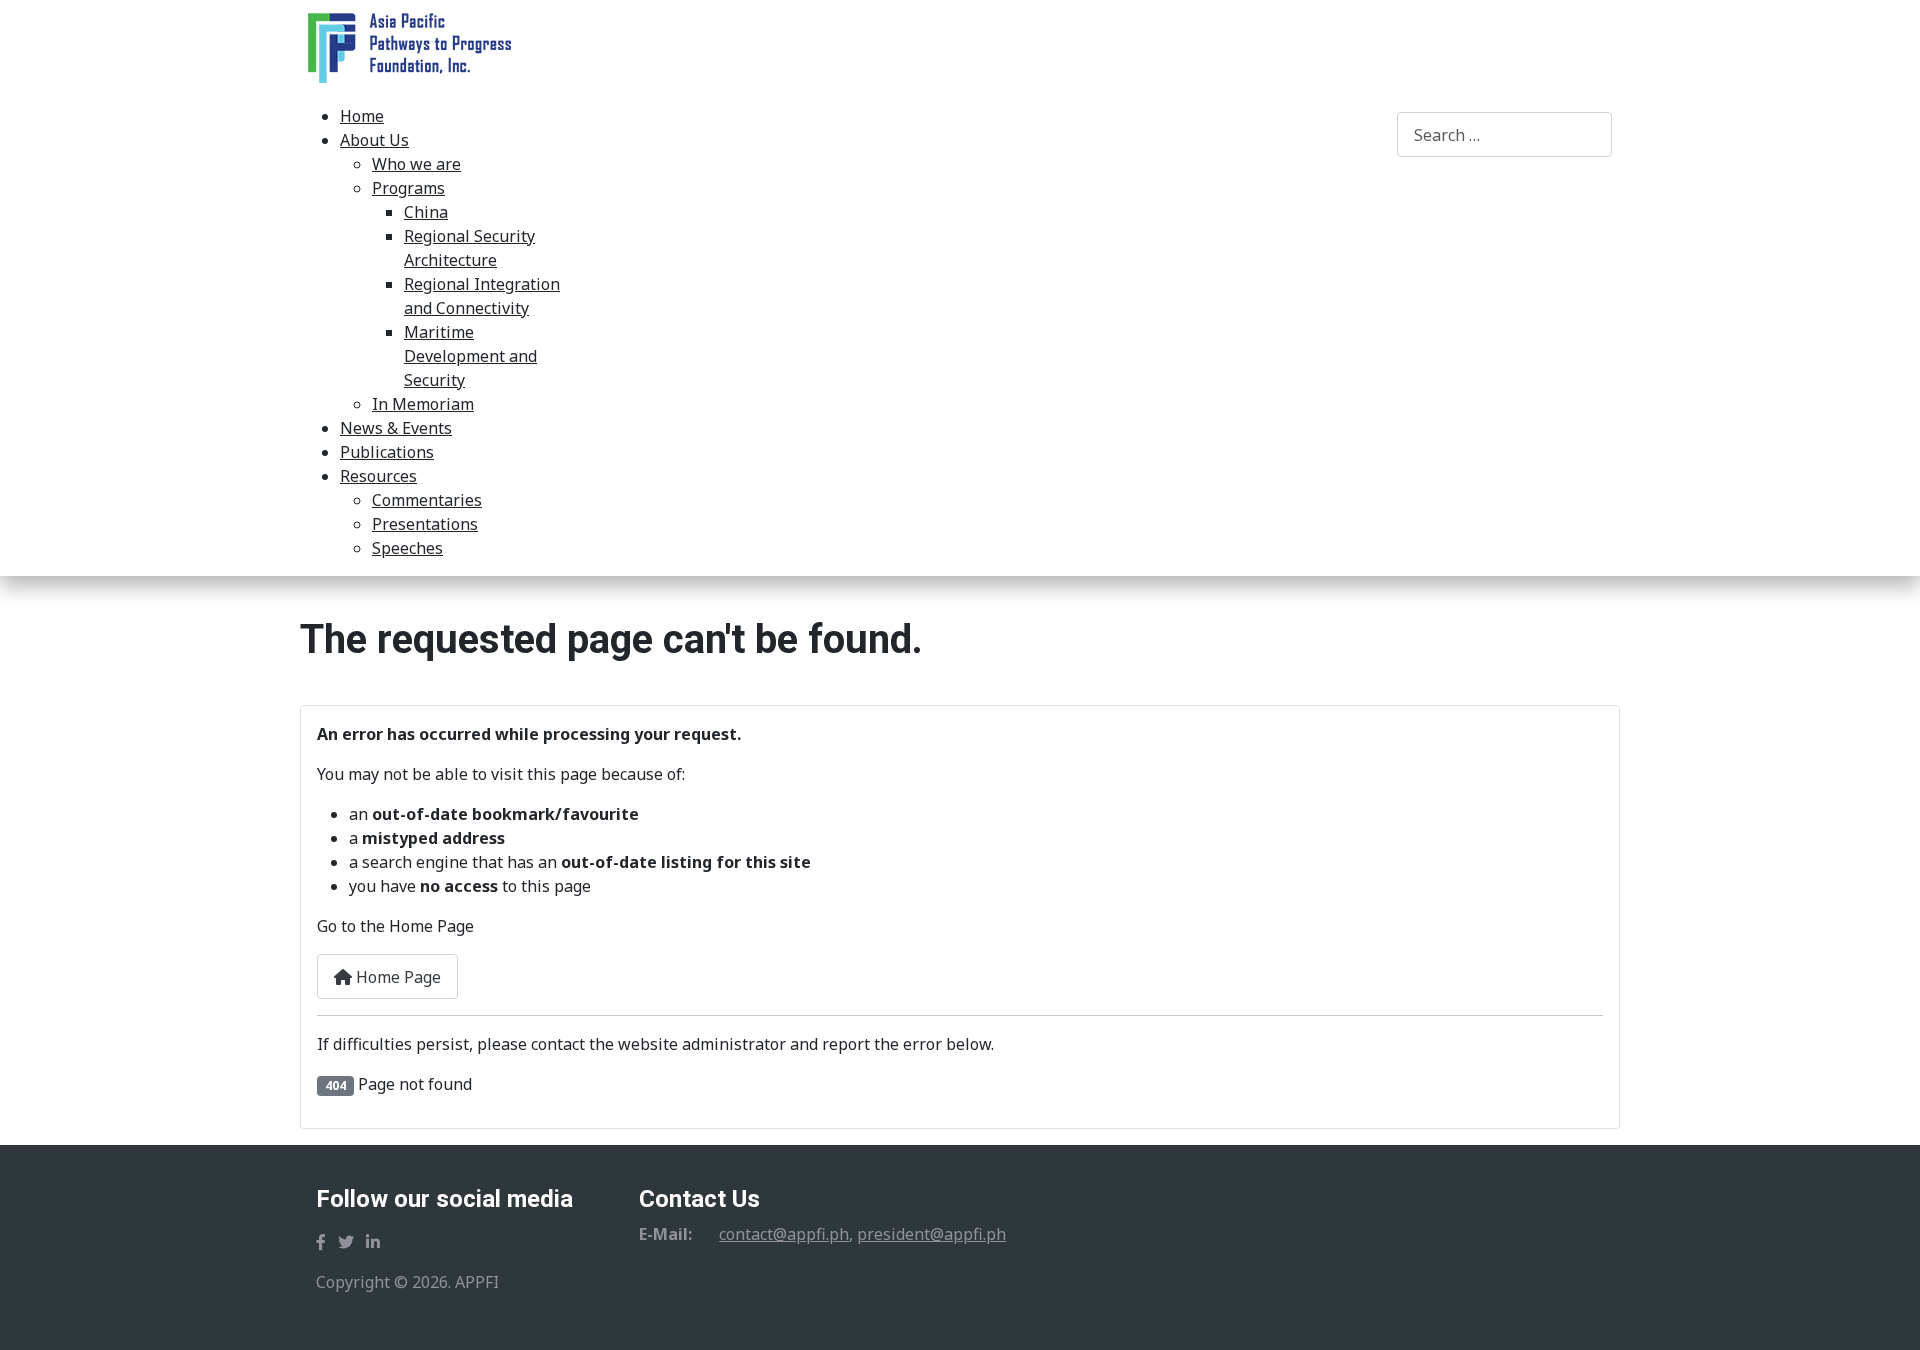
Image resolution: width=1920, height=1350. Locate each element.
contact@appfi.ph (784, 1234)
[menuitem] (362, 116)
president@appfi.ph (931, 1234)
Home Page (396, 977)
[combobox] (1504, 134)
